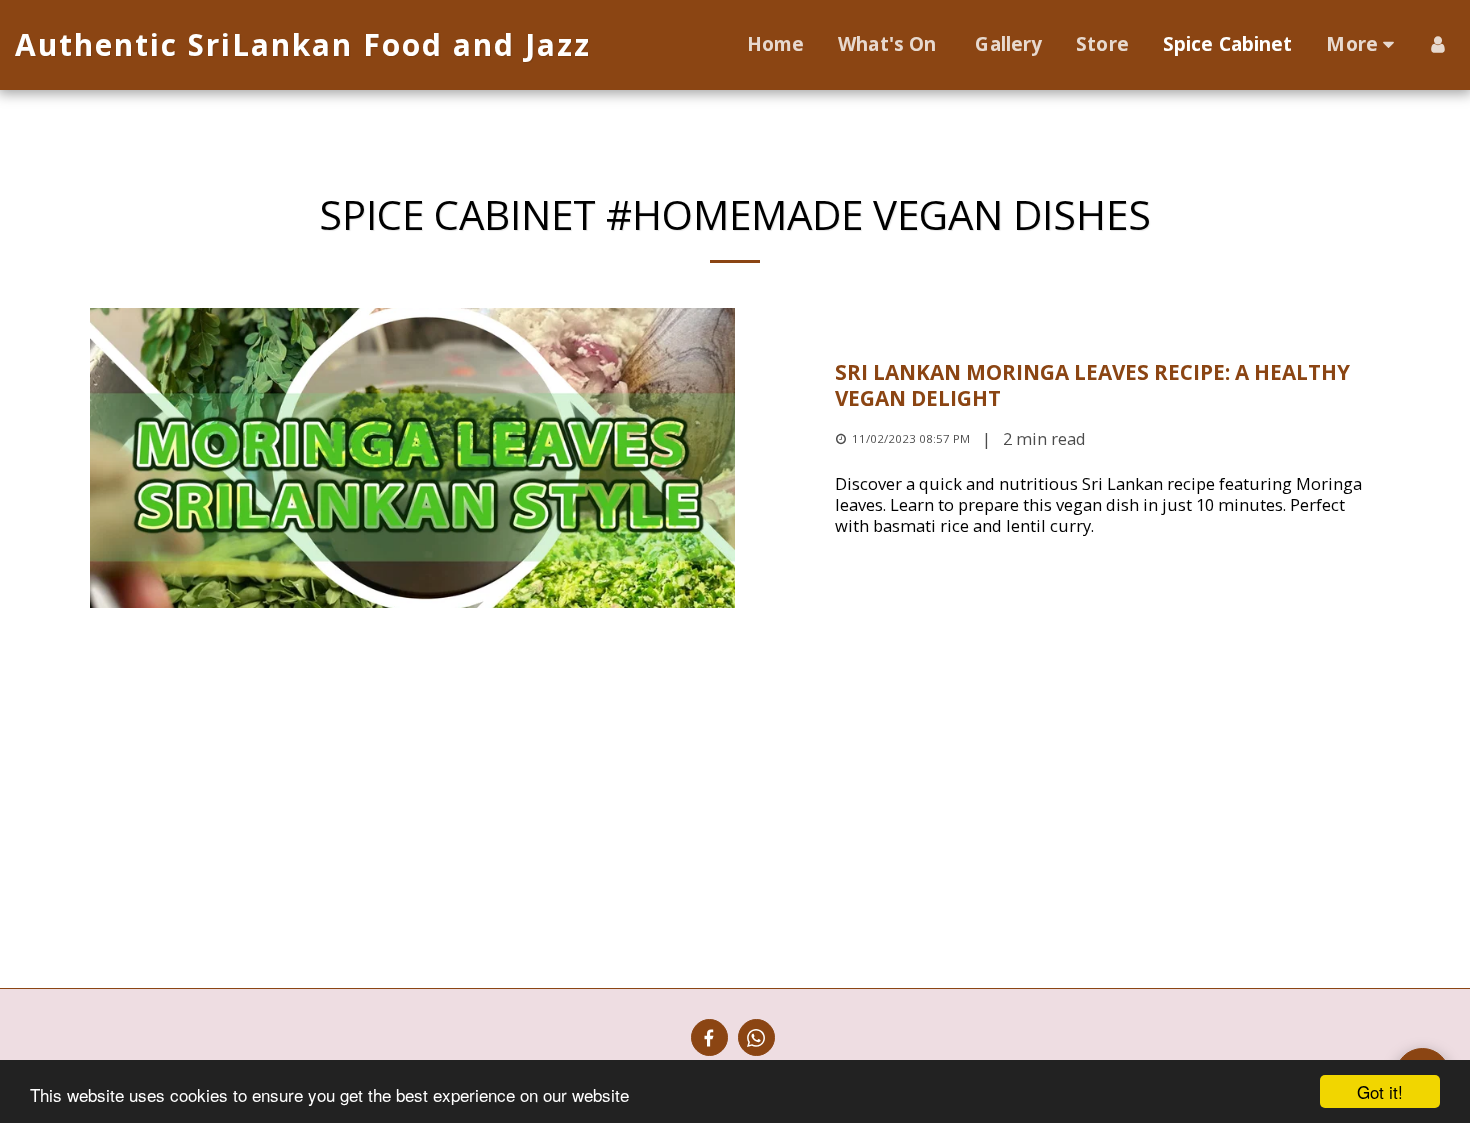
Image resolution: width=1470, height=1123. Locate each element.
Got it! (1380, 1091)
